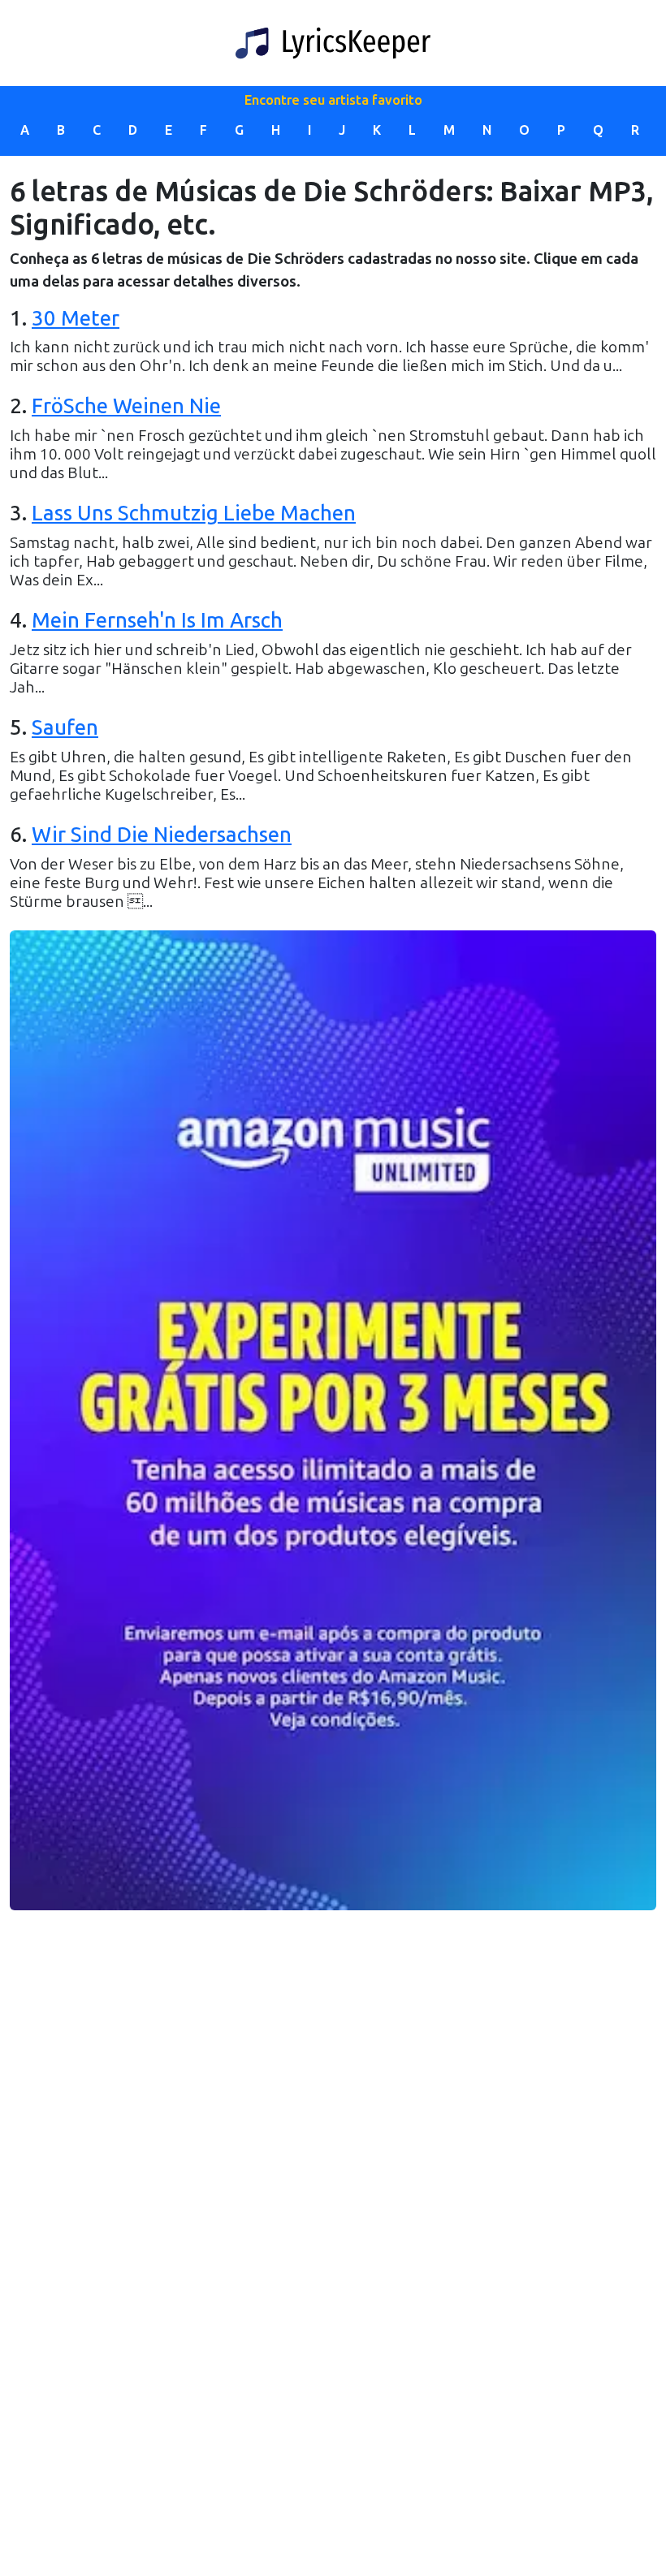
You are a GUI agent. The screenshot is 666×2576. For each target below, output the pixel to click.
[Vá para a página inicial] (333, 43)
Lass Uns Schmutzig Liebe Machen (194, 513)
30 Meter (76, 319)
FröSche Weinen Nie (126, 406)
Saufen (65, 728)
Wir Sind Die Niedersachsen (162, 835)
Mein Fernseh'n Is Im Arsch (157, 621)
